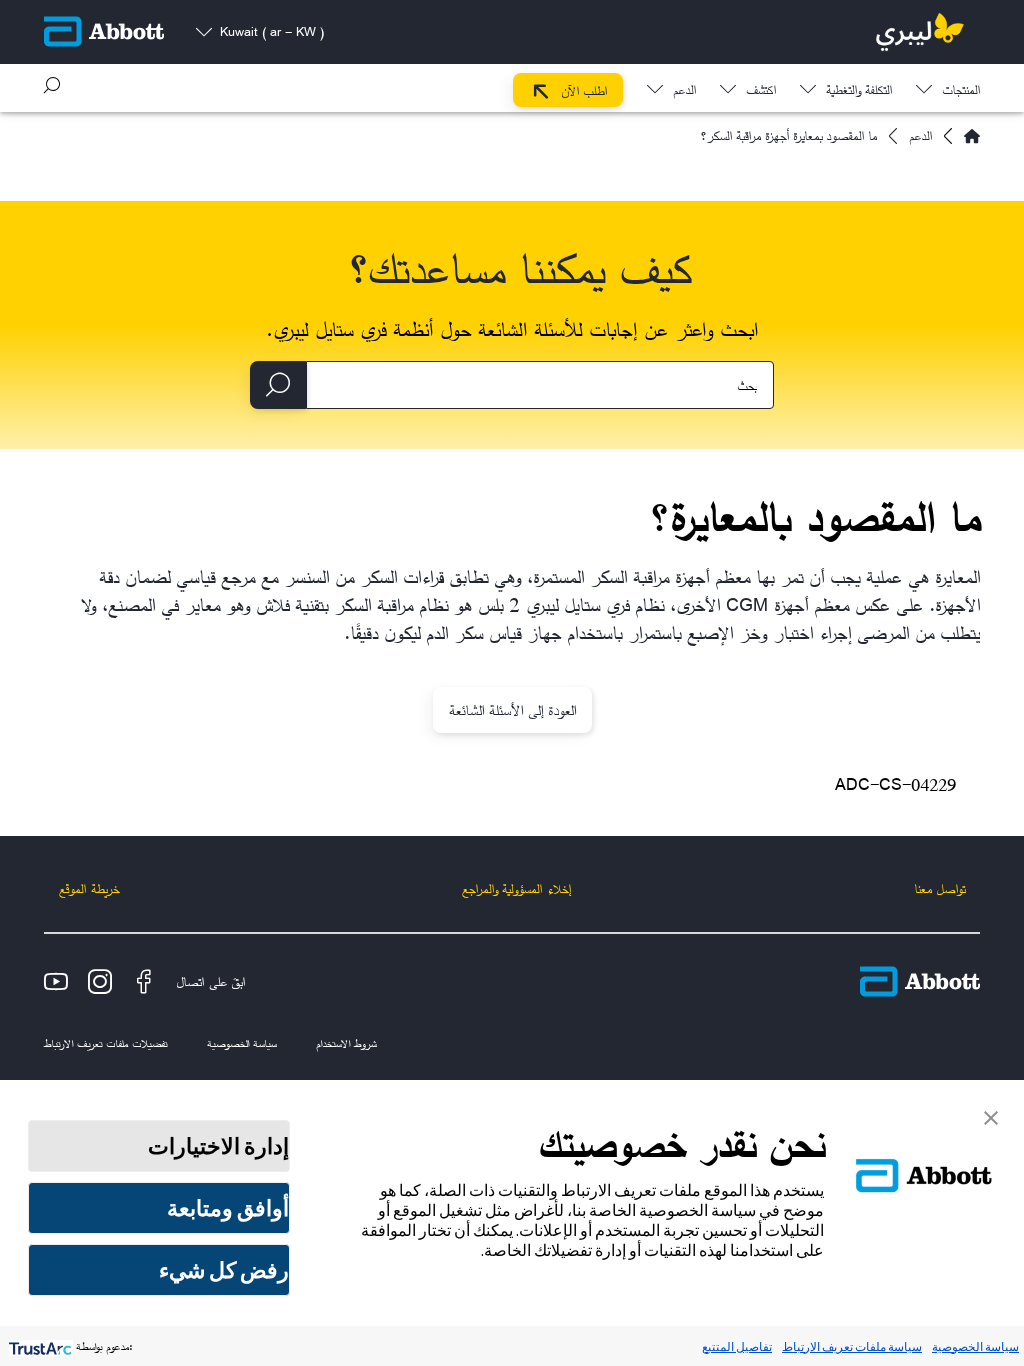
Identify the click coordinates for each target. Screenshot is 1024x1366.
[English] (972, 136)
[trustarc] (38, 1346)
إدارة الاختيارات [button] (218, 1146)
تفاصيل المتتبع (737, 1346)
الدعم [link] (684, 91)
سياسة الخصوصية (975, 1346)
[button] (52, 85)
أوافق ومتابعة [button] (228, 1208)
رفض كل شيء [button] (224, 1270)
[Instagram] (100, 982)
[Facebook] (144, 982)
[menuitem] (948, 85)
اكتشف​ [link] (761, 91)
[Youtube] (56, 982)
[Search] (278, 385)
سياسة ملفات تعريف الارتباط (852, 1346)
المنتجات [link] (961, 91)
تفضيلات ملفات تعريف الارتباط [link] (105, 1043)
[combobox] (540, 385)
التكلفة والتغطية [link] (859, 91)
